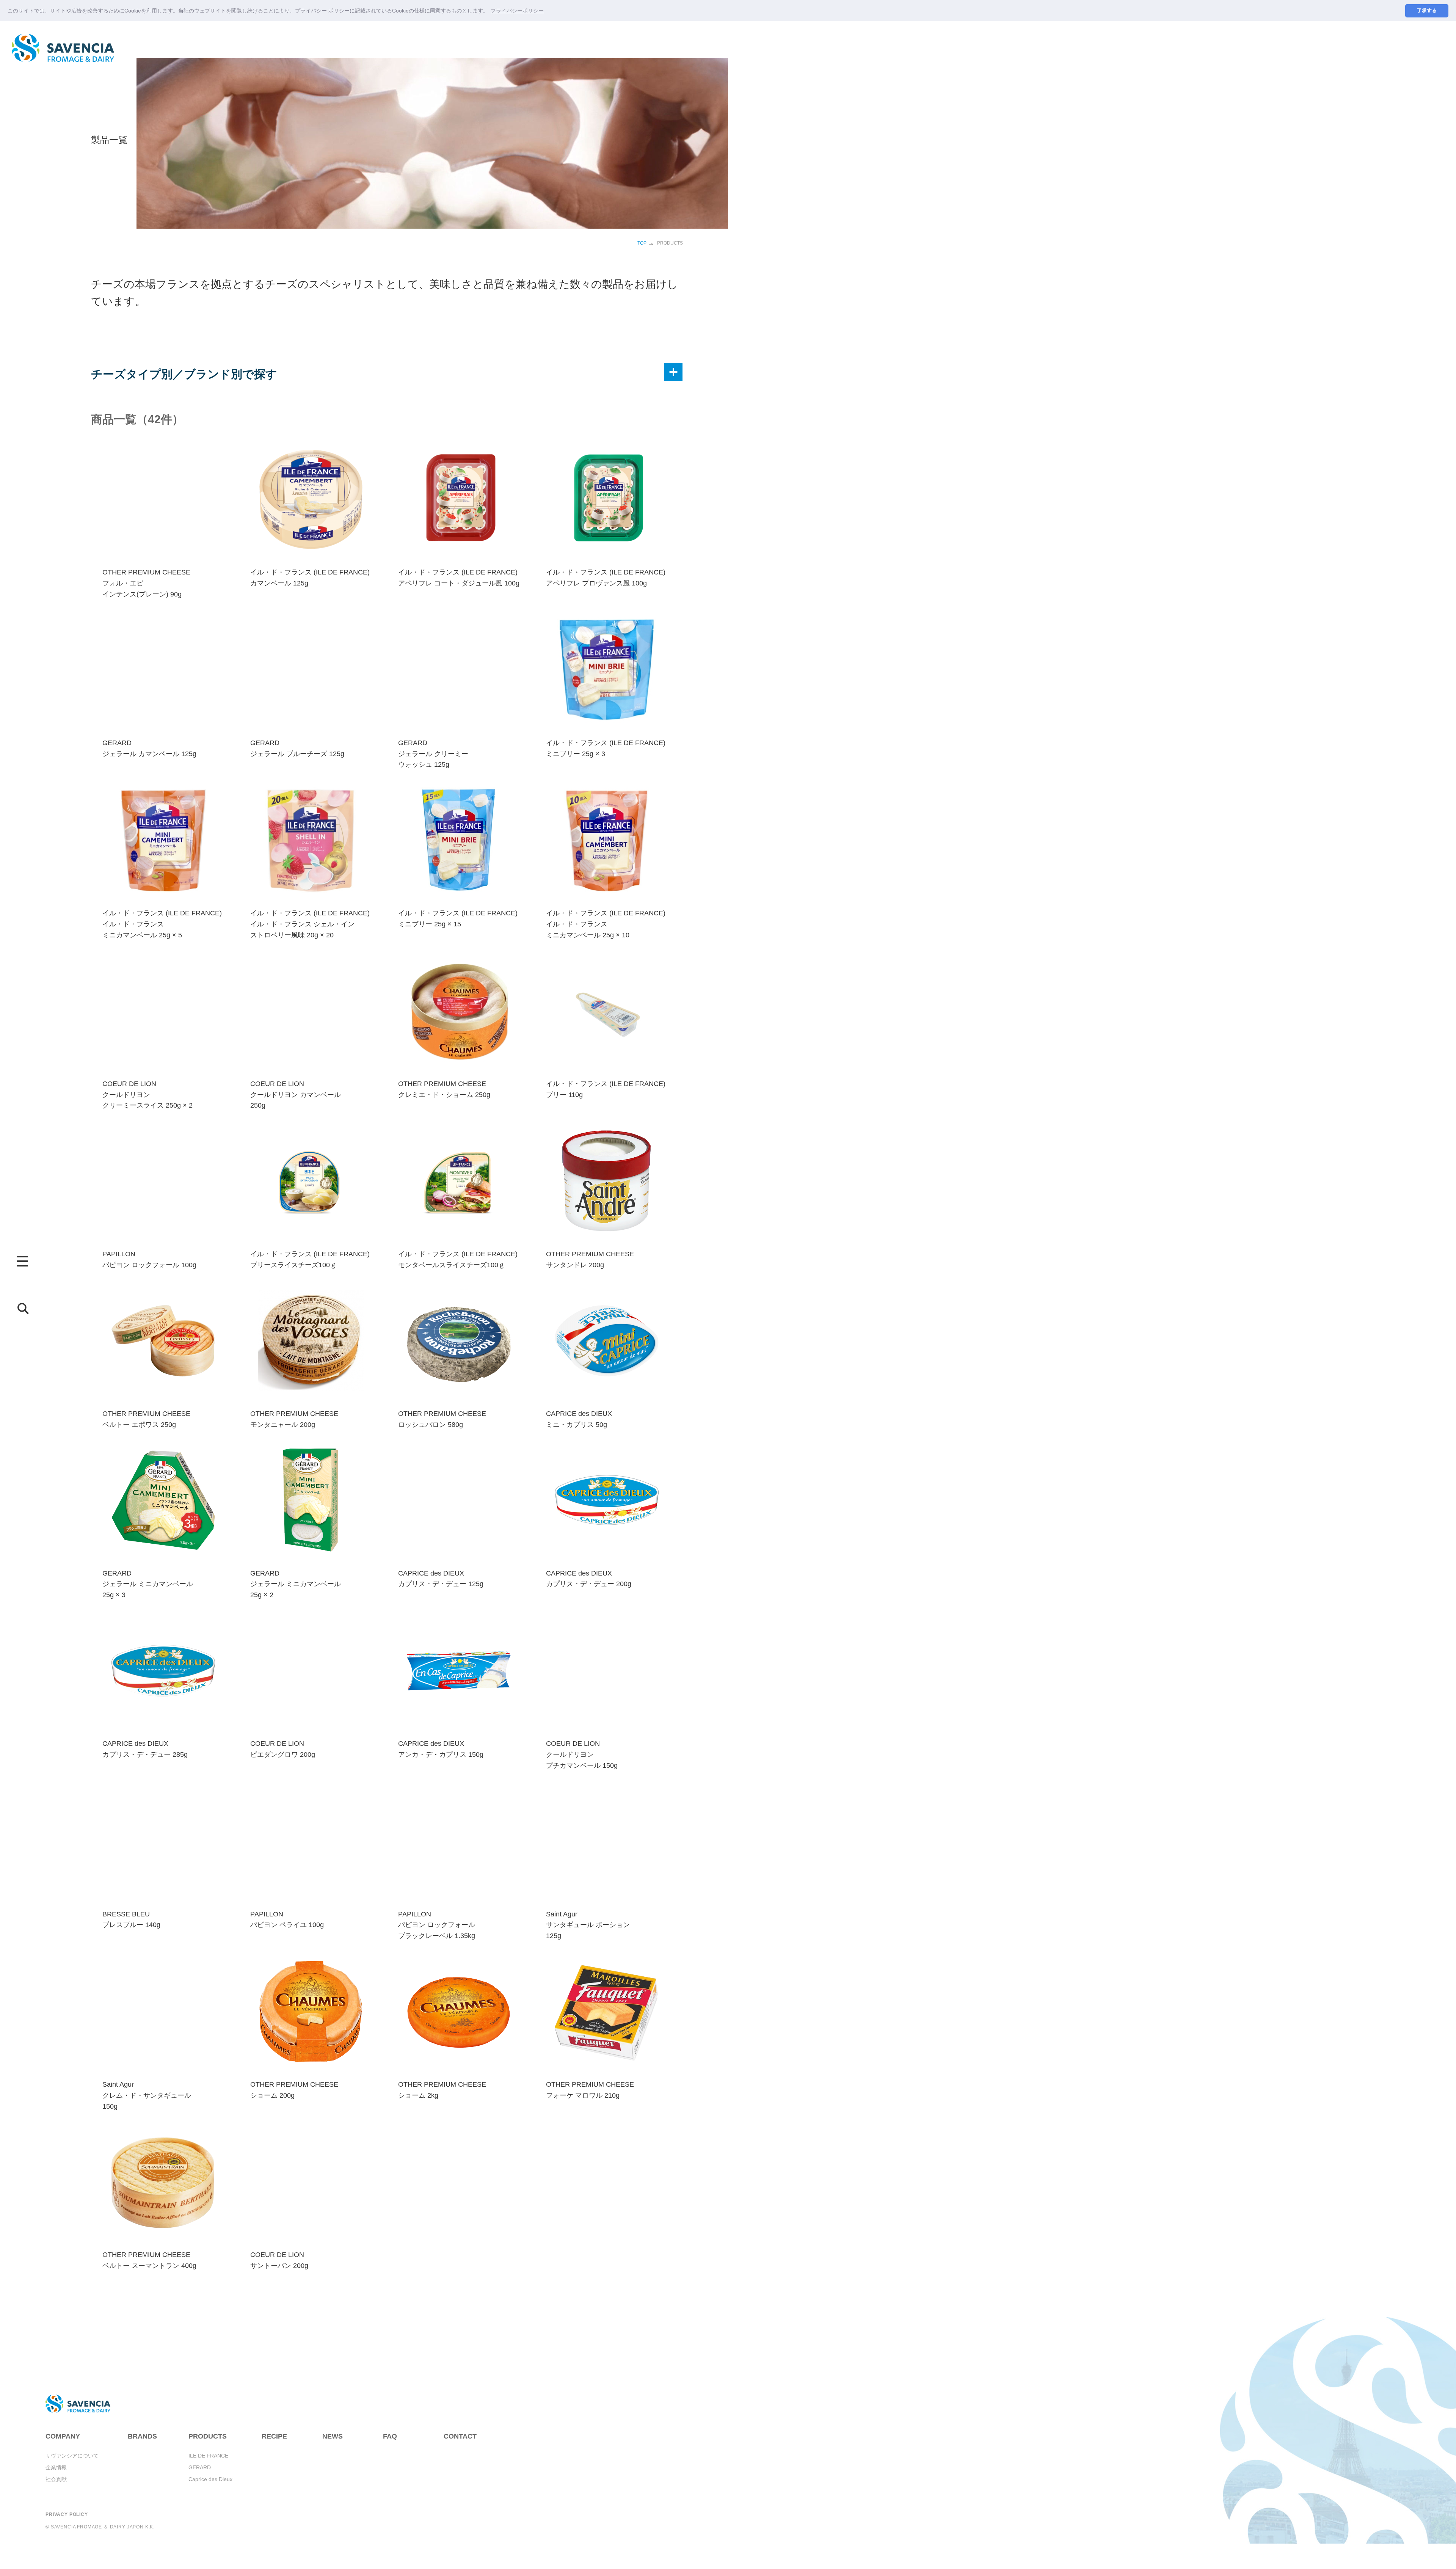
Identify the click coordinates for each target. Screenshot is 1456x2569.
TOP (642, 243)
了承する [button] (1427, 11)
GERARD (200, 2467)
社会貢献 (56, 2479)
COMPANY (63, 2436)
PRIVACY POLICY (67, 2514)
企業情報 (56, 2467)
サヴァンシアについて (72, 2456)
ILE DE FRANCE (208, 2456)
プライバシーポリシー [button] (517, 11)
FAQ (390, 2436)
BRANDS (142, 2436)
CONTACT (460, 2436)
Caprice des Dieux (210, 2479)
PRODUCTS (208, 2436)
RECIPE (274, 2436)
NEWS (333, 2436)
